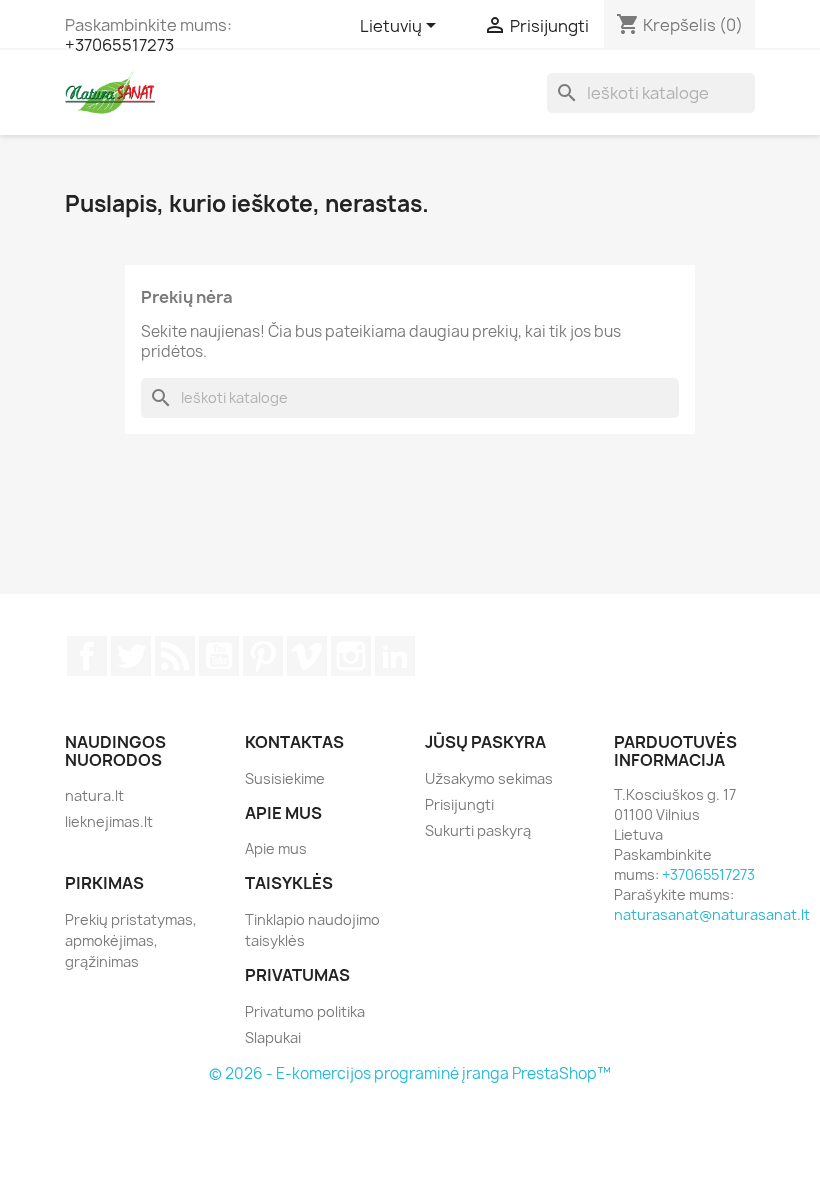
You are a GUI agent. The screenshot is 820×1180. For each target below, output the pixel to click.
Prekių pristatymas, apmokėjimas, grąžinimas (131, 940)
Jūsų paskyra (485, 742)
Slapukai (273, 1037)
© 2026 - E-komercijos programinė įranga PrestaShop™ (410, 1073)
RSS (175, 656)
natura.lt (94, 795)
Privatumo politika (305, 1011)
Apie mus (276, 848)
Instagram (351, 656)
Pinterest (263, 656)
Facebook (87, 656)
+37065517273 (119, 45)
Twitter (131, 656)
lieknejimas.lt (109, 821)
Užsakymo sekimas (489, 778)
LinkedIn (395, 656)
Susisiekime (285, 778)
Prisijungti (459, 804)
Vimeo (307, 656)
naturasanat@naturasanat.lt (712, 914)
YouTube (219, 656)
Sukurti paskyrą (478, 830)
